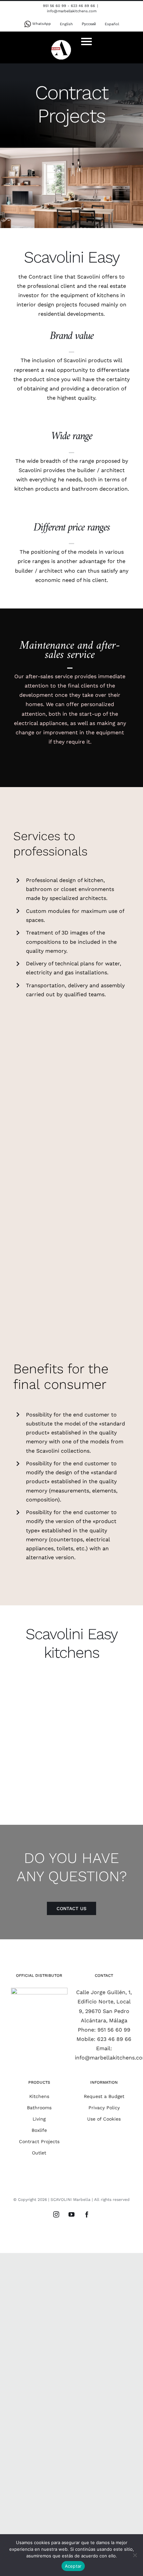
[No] (135, 2555)
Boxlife (39, 2130)
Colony (41, 1704)
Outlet (39, 2153)
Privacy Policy (104, 2108)
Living (39, 2119)
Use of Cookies (104, 2119)
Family (102, 1704)
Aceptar (73, 2566)
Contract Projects (39, 2141)
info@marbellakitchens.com (72, 11)
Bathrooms (39, 2108)
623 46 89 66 (114, 2039)
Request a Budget (104, 2096)
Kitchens (39, 2096)
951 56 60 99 (114, 2030)
